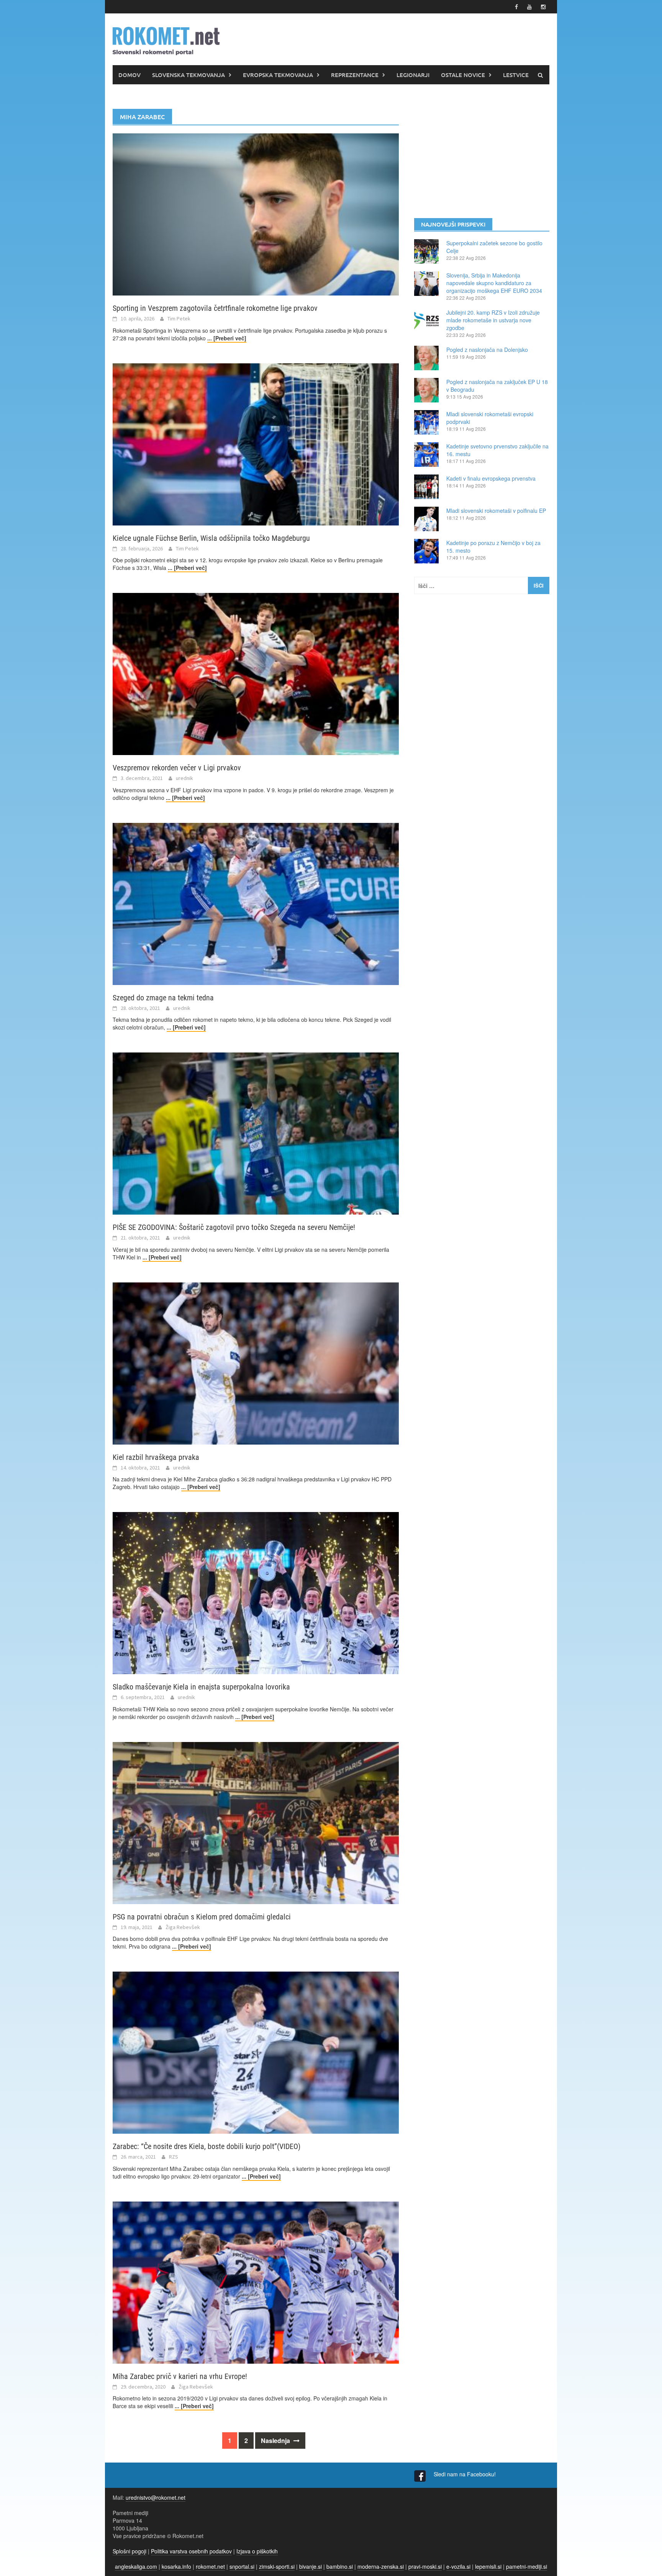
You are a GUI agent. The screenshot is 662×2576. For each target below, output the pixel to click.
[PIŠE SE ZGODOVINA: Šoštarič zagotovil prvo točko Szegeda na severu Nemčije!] (256, 1133)
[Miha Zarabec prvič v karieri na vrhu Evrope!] (256, 2282)
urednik (184, 778)
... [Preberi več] (227, 338)
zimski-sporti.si (277, 2566)
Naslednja (276, 2441)
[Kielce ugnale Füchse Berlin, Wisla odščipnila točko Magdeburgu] (256, 443)
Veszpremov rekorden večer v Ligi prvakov (177, 768)
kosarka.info (176, 2566)
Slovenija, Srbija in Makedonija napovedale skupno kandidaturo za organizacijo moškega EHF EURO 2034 (494, 283)
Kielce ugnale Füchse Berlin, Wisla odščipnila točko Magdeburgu (211, 538)
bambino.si (340, 2566)
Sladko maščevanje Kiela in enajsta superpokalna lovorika (201, 1687)
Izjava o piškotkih (257, 2551)
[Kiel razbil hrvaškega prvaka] (256, 1363)
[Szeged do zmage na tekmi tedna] (256, 903)
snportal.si (242, 2566)
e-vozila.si (458, 2566)
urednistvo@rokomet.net (156, 2497)
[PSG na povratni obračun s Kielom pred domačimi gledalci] (256, 1822)
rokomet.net (210, 2566)
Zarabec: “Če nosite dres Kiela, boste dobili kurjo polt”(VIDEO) (206, 2146)
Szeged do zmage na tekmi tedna (163, 998)
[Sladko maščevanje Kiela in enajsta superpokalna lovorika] (256, 1592)
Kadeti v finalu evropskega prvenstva (491, 478)
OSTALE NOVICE (463, 75)
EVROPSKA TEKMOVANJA (278, 75)
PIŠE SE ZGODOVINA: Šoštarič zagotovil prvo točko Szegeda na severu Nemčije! (234, 1227)
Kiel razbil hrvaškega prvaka (156, 1457)
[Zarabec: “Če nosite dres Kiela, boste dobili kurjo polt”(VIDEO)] (256, 2052)
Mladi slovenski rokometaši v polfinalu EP (496, 511)
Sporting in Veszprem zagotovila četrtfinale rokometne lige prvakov (215, 308)
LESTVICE (516, 75)
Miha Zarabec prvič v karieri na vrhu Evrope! (180, 2376)
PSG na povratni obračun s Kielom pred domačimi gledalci (202, 1917)
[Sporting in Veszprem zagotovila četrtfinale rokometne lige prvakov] (256, 213)
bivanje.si (311, 2566)
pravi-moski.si (425, 2566)
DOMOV (129, 75)
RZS (174, 2157)
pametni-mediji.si (527, 2566)
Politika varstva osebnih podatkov (191, 2551)
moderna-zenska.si (381, 2566)
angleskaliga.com (136, 2566)
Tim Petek (179, 319)
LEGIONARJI (413, 75)
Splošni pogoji (129, 2551)
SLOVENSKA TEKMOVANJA (188, 75)
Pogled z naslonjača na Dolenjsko (487, 350)
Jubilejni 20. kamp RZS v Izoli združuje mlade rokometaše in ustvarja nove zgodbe (493, 320)
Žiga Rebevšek (183, 1927)
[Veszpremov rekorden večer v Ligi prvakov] (256, 673)
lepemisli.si (488, 2566)
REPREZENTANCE (355, 75)
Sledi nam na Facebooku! (465, 2474)
